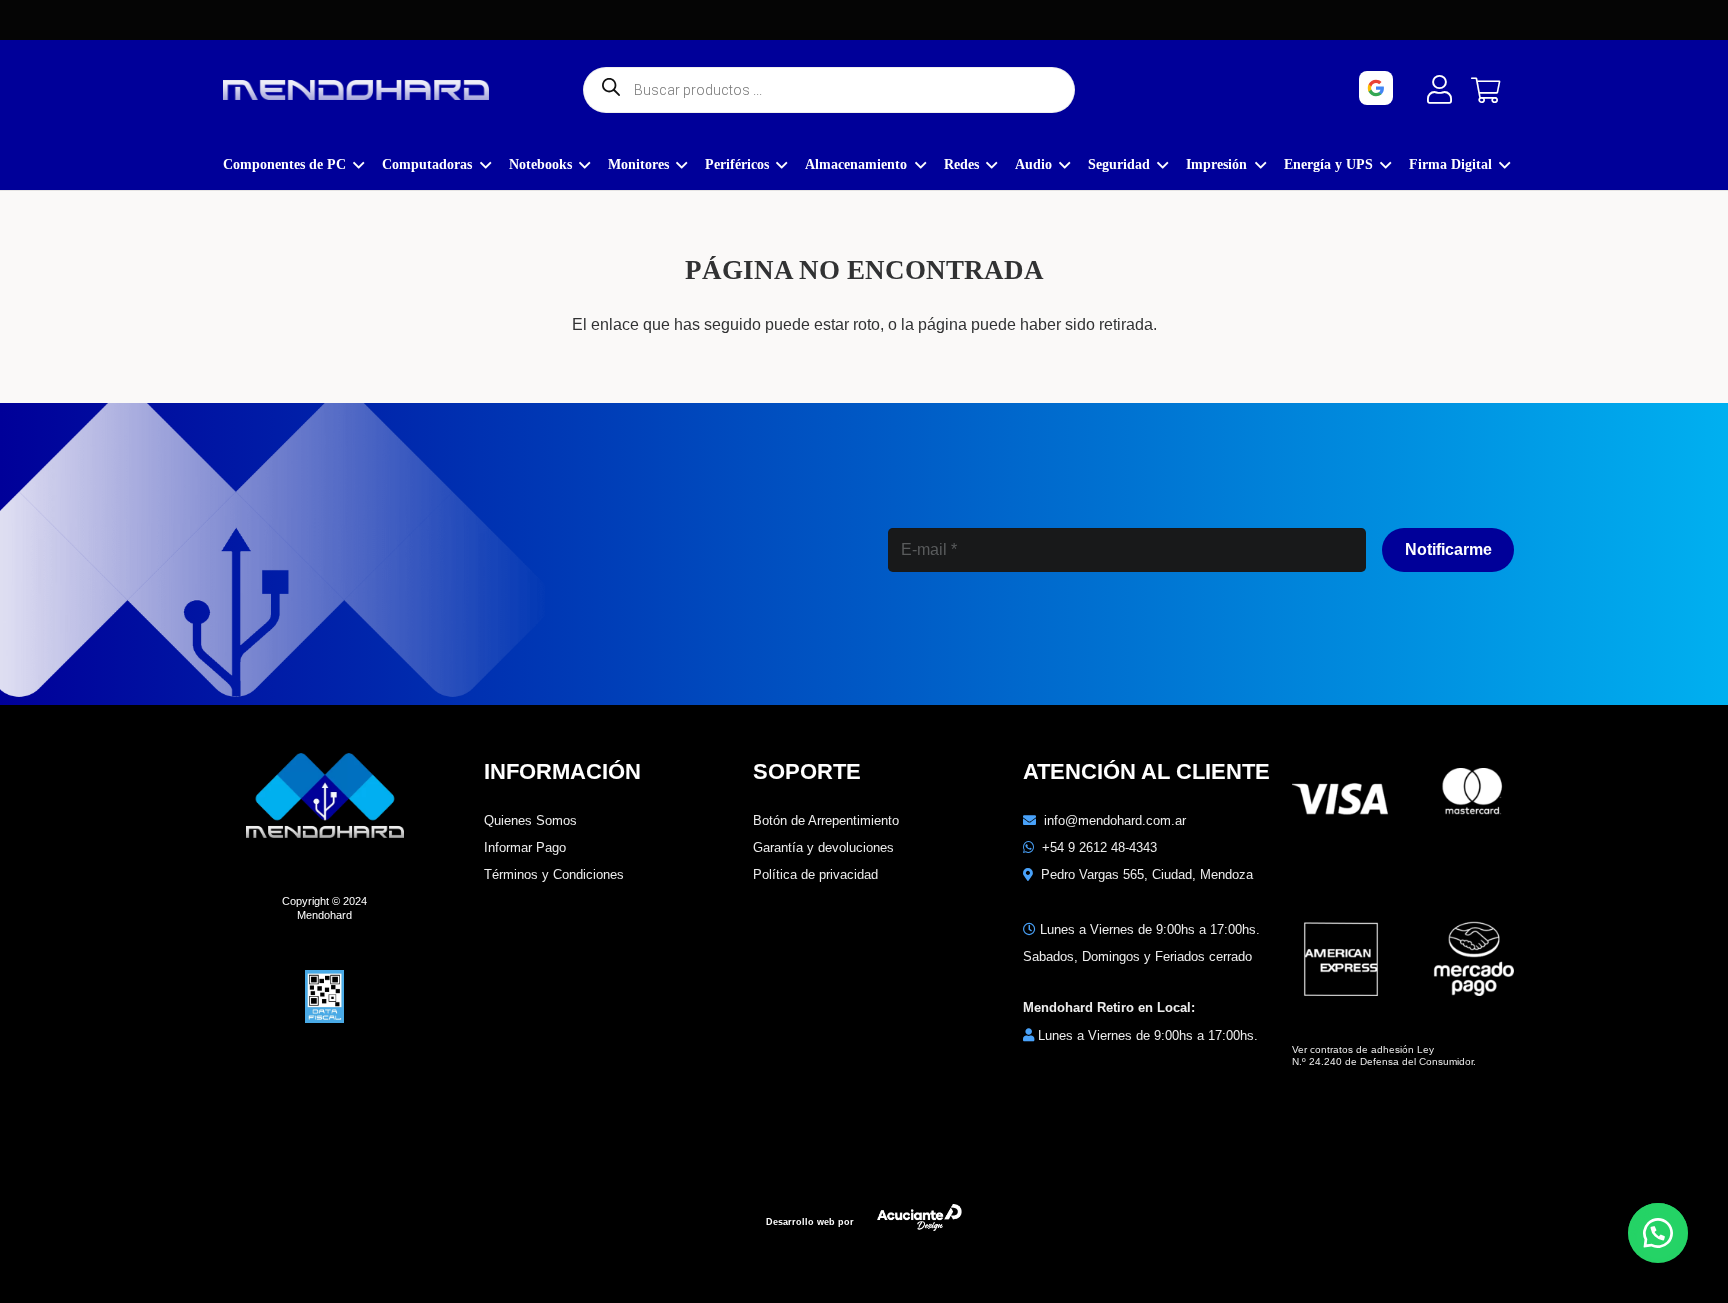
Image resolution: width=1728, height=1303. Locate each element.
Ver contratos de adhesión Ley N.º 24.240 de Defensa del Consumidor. (1384, 1055)
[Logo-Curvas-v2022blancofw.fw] (356, 90)
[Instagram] (952, 638)
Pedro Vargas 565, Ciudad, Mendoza (1147, 874)
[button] (1658, 1233)
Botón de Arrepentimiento (826, 820)
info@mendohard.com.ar (1115, 820)
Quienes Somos (530, 820)
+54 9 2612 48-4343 (1099, 847)
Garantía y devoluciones (823, 847)
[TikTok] (1126, 637)
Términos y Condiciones (554, 874)
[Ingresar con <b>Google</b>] (1431, 88)
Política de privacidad (815, 874)
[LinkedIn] (1040, 637)
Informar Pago (525, 847)
